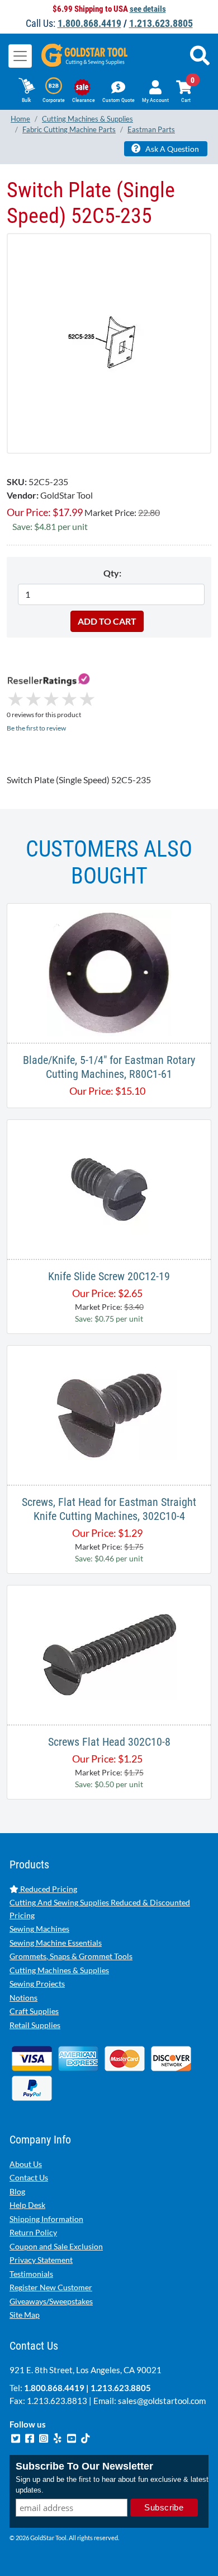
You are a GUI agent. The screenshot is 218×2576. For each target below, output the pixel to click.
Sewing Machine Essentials (56, 1943)
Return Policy (33, 2232)
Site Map (25, 2315)
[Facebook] (30, 2437)
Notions (23, 1998)
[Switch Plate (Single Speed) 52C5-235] (109, 343)
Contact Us (29, 2177)
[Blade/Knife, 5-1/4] (109, 972)
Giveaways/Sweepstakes (51, 2301)
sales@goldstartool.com (162, 2401)
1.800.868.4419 (89, 23)
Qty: (112, 573)
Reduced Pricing (48, 1889)
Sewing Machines (39, 1929)
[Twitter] (16, 2437)
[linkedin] (58, 2437)
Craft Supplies (34, 2011)
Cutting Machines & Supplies (59, 1970)
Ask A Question (171, 149)
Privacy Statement (41, 2260)
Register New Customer (51, 2287)
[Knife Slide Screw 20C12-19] (109, 1188)
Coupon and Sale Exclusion (56, 2246)
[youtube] (72, 2437)
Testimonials (31, 2274)
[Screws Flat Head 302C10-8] (109, 1654)
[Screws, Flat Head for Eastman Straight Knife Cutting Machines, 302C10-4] (109, 1414)
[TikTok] (86, 2437)
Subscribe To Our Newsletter (84, 2466)
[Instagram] (44, 2437)
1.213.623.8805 (161, 23)
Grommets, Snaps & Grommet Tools (71, 1956)
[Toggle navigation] (20, 56)
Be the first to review (36, 728)
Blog (17, 2191)
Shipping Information (46, 2219)
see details (148, 9)
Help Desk (27, 2205)
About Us (26, 2164)
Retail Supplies (35, 2025)
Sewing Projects (37, 1984)
